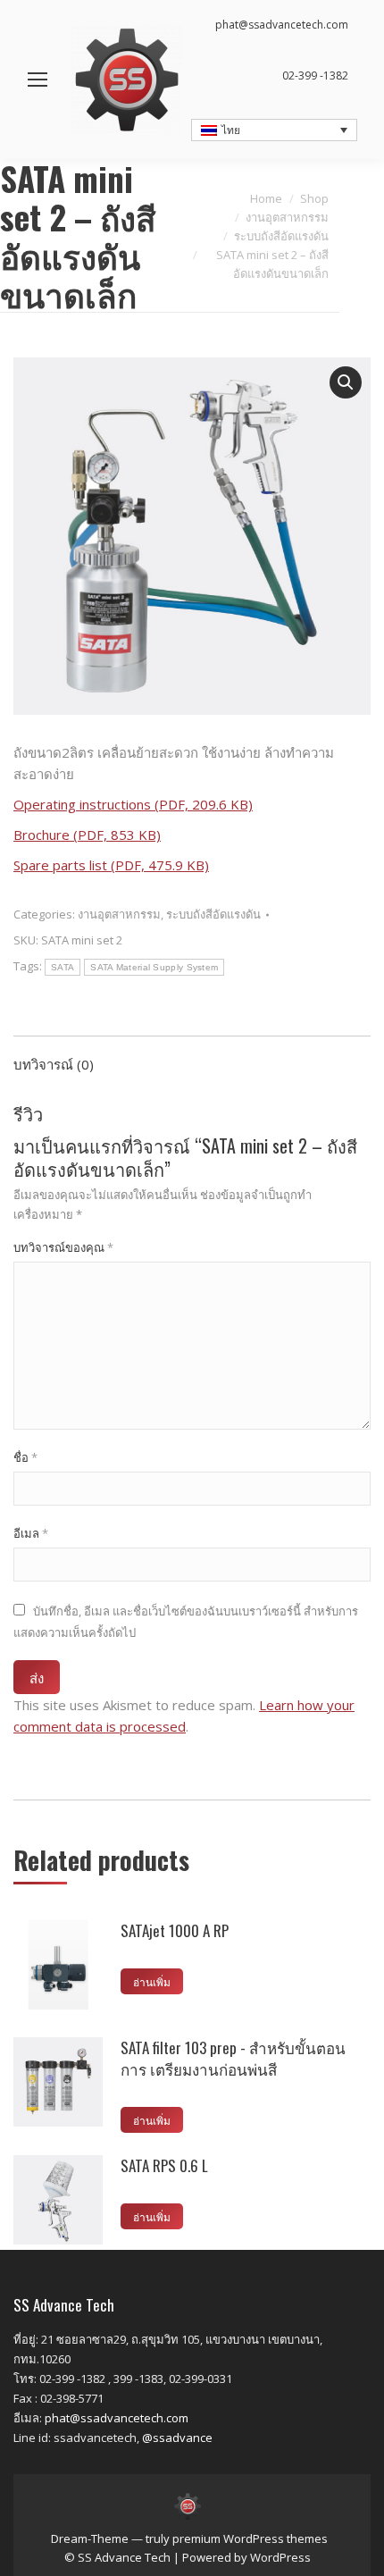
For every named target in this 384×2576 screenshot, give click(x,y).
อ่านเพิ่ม (152, 1981)
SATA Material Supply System (154, 967)
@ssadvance (177, 2438)
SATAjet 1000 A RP (175, 1931)
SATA (63, 967)
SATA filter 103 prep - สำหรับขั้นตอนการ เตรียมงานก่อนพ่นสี (233, 2059)
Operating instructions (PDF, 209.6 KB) (133, 804)
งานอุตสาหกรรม (119, 914)
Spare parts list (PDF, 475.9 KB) (111, 865)
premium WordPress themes (250, 2538)
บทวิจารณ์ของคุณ (63, 1247)
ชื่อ (25, 1457)
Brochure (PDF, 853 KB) (87, 835)
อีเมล (31, 1533)
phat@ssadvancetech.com (117, 2418)
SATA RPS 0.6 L (164, 2166)
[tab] (192, 1055)
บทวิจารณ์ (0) (54, 1064)
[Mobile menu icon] (38, 80)
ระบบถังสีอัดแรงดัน (213, 914)
